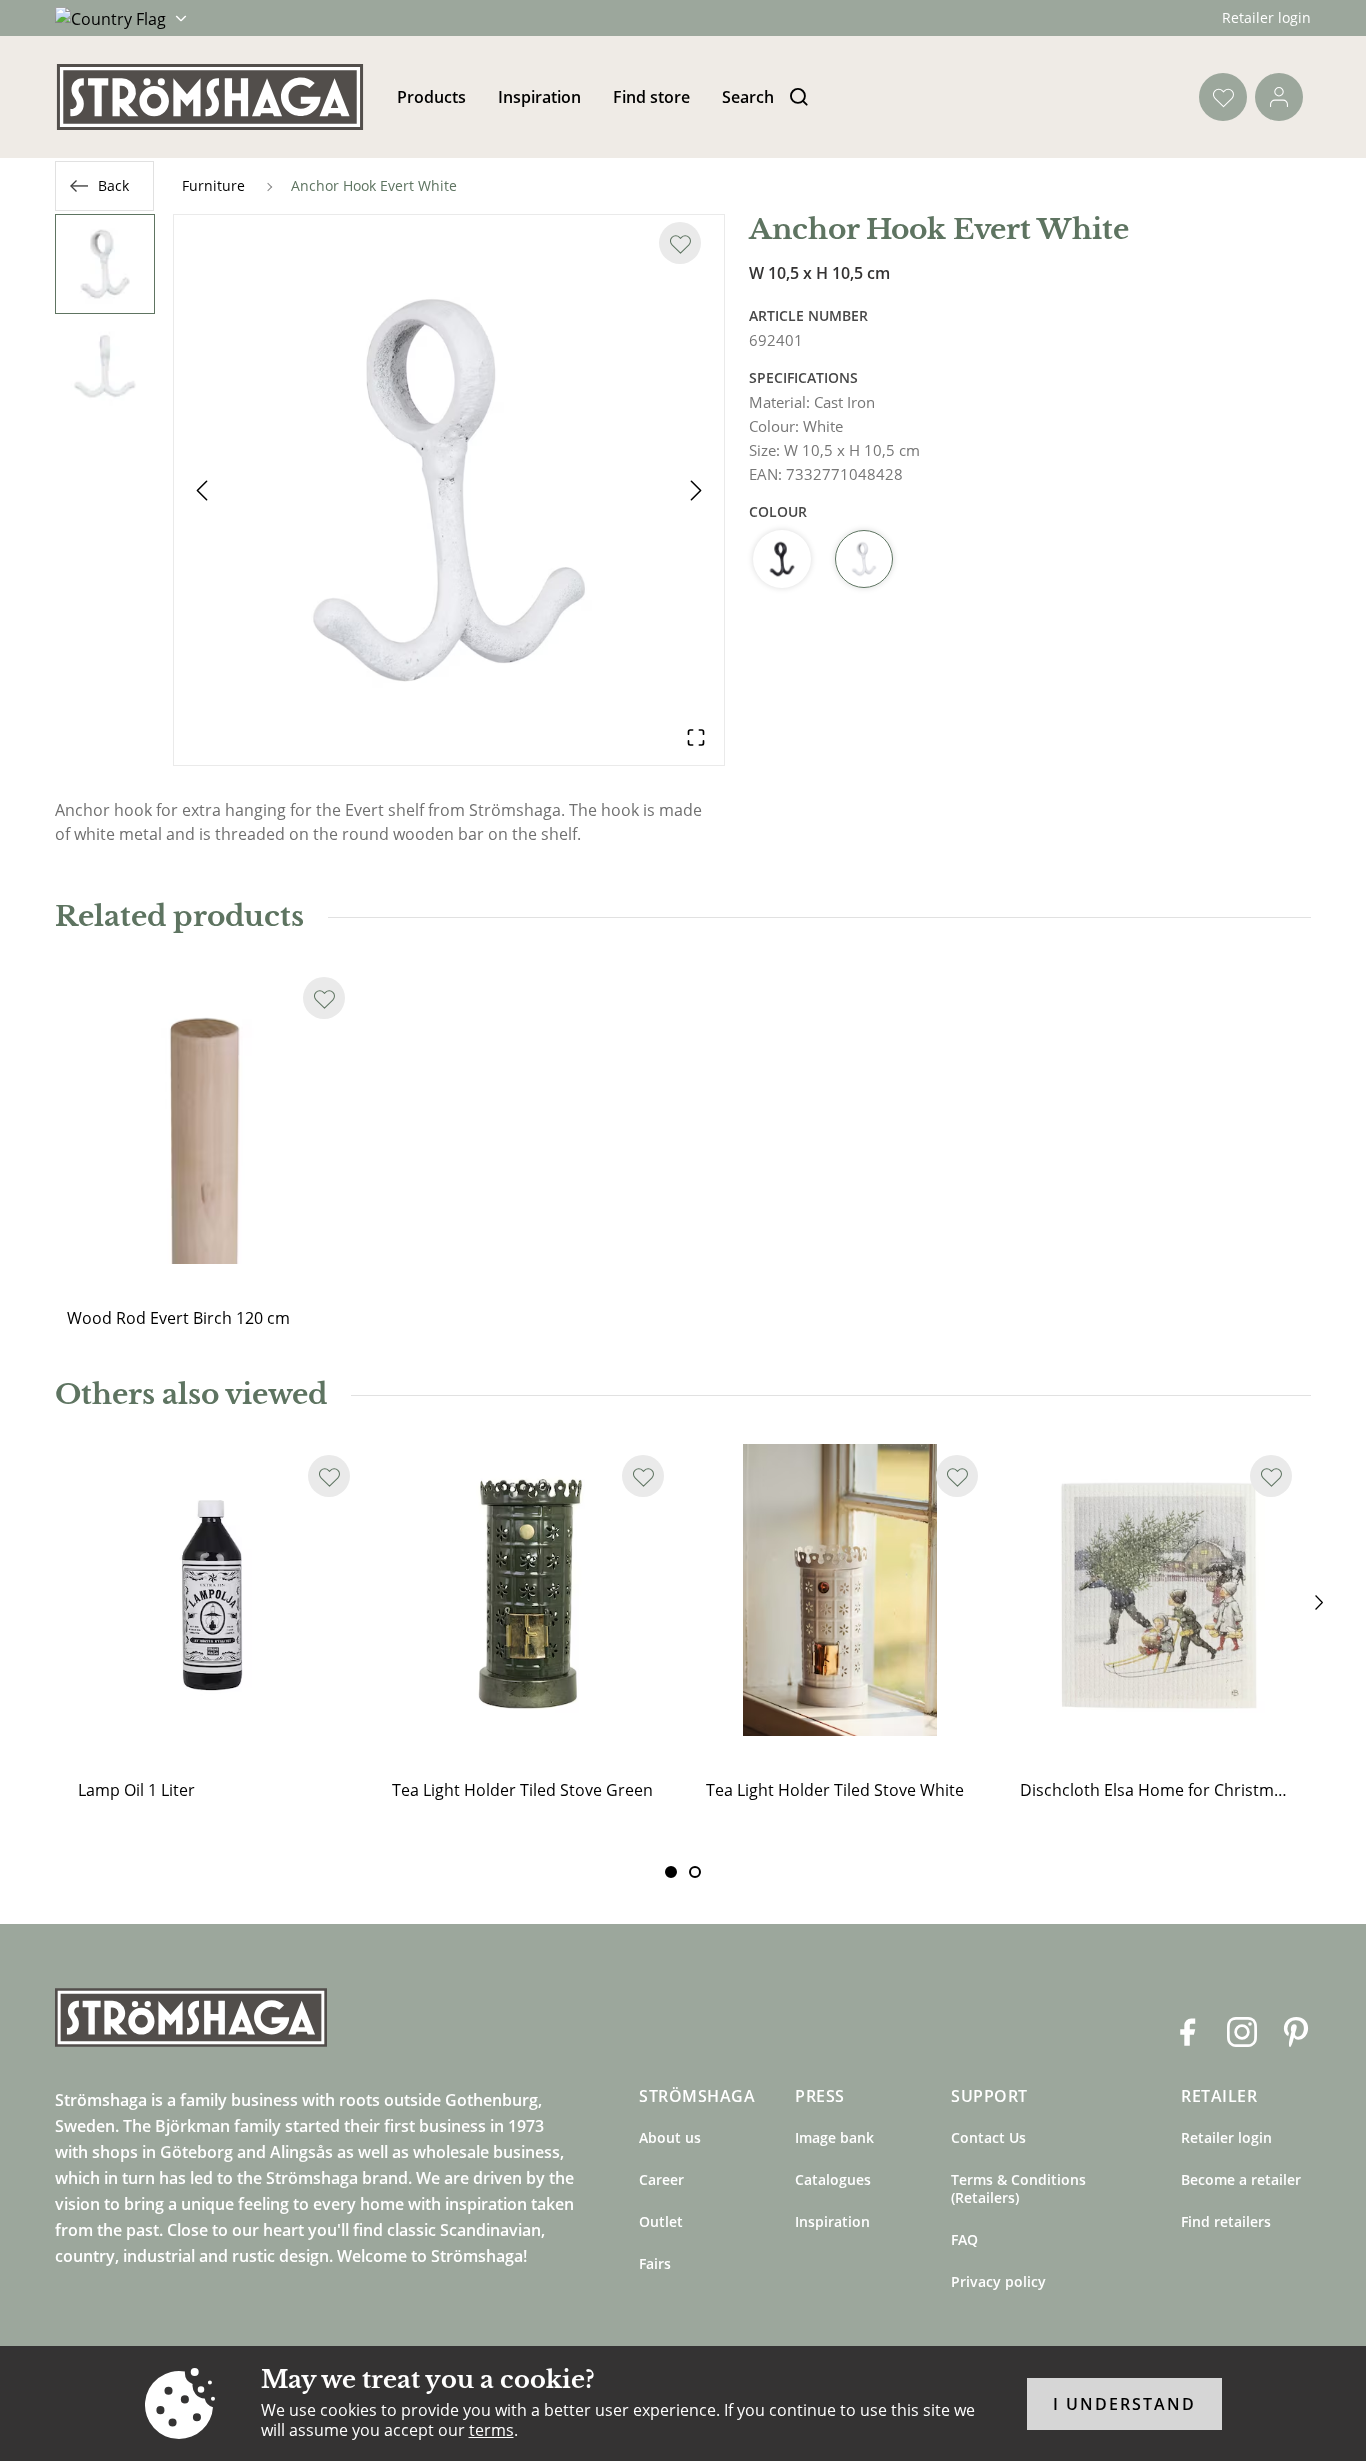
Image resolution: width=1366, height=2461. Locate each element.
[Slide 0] (671, 1872)
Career (661, 2179)
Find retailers (1226, 2221)
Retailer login (1266, 17)
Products (431, 97)
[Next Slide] (696, 490)
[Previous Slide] (202, 490)
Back (113, 185)
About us (670, 2137)
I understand (1124, 2404)
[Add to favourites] (680, 243)
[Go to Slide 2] (105, 366)
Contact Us (988, 2137)
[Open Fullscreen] (696, 737)
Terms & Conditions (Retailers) (1018, 2188)
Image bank (834, 2137)
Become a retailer (1241, 2179)
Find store (651, 97)
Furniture (213, 185)
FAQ (964, 2239)
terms (491, 2430)
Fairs (655, 2263)
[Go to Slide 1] (105, 264)
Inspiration (539, 97)
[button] (449, 490)
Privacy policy (998, 2281)
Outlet (661, 2221)
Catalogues (833, 2179)
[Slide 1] (695, 1872)
